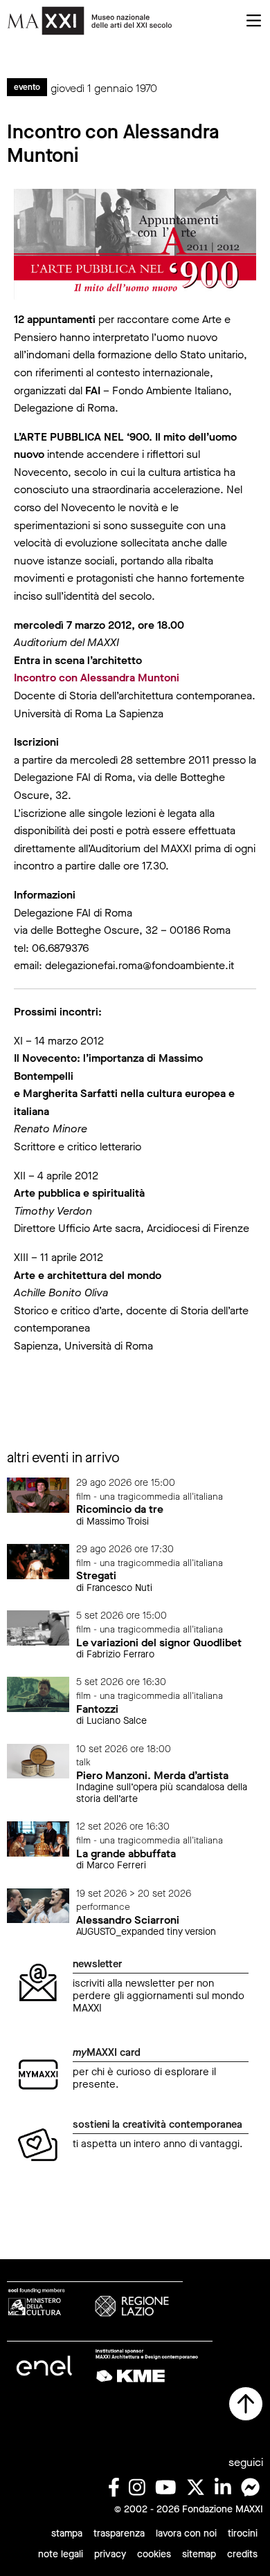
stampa (67, 2533)
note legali (61, 2554)
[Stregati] (38, 1561)
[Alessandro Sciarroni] (38, 1905)
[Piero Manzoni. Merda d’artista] (38, 1760)
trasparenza (119, 2533)
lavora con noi (186, 2533)
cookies (154, 2554)
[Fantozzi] (38, 1694)
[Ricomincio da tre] (38, 1494)
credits (242, 2554)
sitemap (199, 2554)
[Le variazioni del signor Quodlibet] (38, 1627)
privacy (110, 2554)
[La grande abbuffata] (38, 1838)
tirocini (243, 2533)
